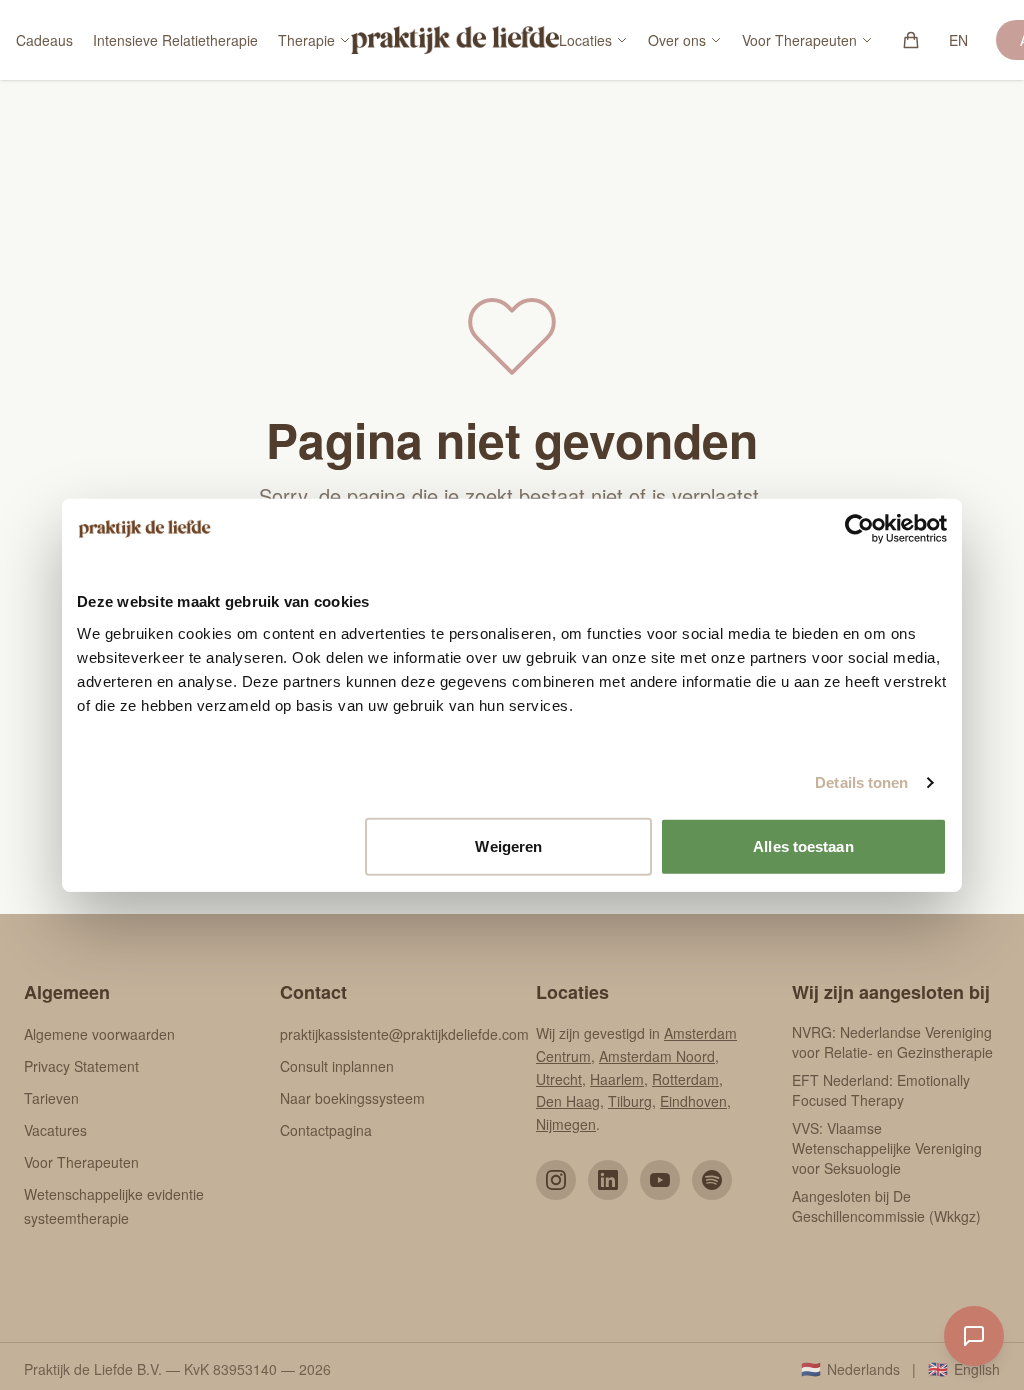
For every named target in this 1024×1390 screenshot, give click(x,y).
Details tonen (861, 782)
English (964, 1369)
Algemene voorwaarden (99, 1034)
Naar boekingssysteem (352, 1098)
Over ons (677, 40)
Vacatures (55, 1130)
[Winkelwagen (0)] (911, 40)
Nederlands (850, 1369)
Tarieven (51, 1098)
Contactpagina (326, 1130)
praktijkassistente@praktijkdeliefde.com (404, 1034)
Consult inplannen (337, 1066)
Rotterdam (685, 1079)
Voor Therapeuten (799, 40)
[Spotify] (712, 1180)
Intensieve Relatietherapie (175, 40)
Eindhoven (693, 1101)
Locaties (585, 40)
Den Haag (568, 1101)
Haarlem (617, 1079)
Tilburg (630, 1101)
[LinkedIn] (608, 1180)
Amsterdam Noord (657, 1056)
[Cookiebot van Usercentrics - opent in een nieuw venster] (859, 529)
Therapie (306, 40)
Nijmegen (566, 1124)
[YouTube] (660, 1180)
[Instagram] (556, 1180)
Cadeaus (44, 40)
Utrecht (559, 1079)
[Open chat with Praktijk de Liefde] (974, 1336)
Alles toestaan (803, 845)
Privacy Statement (81, 1066)
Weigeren (508, 845)
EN (958, 40)
